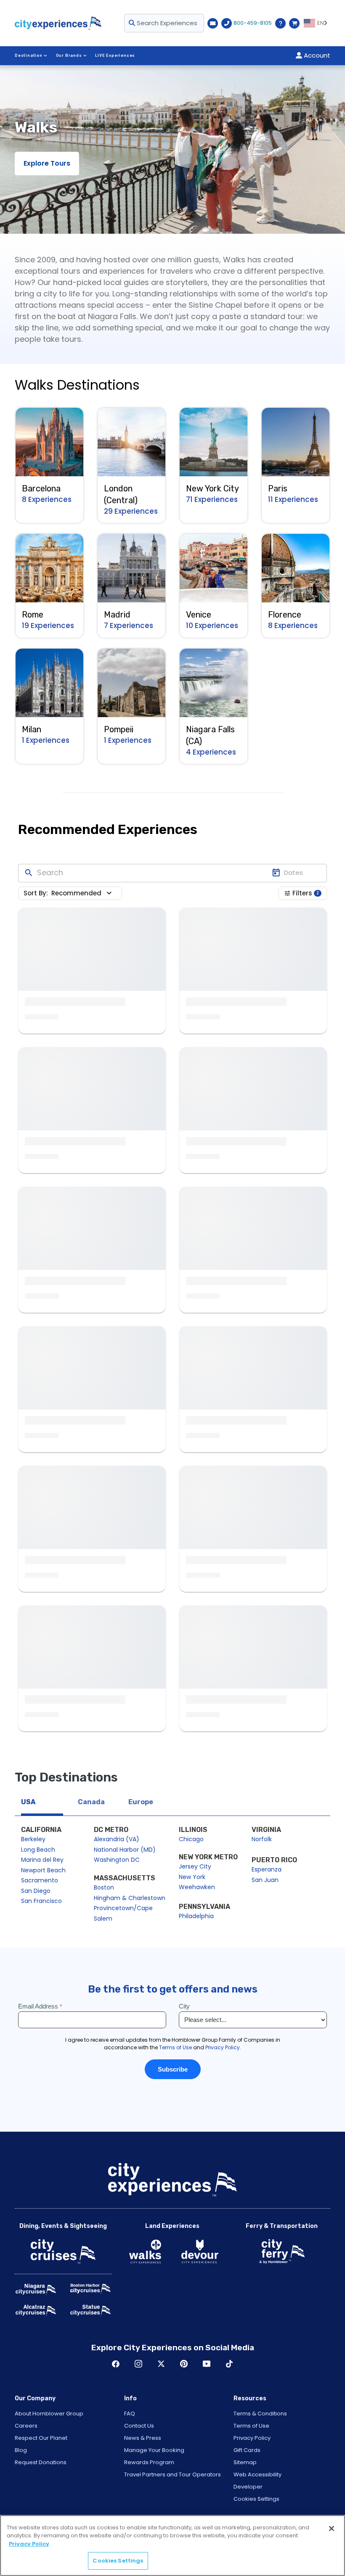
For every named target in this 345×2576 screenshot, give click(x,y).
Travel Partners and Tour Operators (172, 2474)
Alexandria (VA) (117, 1839)
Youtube (207, 2364)
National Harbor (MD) (125, 1850)
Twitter (161, 2364)
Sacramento (40, 1880)
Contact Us (139, 2426)
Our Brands (69, 55)
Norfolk (262, 1839)
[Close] (332, 2528)
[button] (83, 893)
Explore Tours (47, 163)
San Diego (36, 1891)
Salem (103, 1919)
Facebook (116, 2364)
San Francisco (41, 1901)
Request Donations (41, 2462)
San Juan (265, 1880)
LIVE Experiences (115, 55)
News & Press (143, 2438)
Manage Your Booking (154, 2450)
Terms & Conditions (260, 2414)
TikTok (229, 2364)
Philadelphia (196, 1916)
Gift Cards (247, 2450)
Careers (26, 2426)
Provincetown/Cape (123, 1908)
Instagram (138, 2364)
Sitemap (245, 2462)
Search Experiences (166, 23)
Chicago (191, 1839)
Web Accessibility (257, 2474)
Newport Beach (43, 1870)
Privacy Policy (252, 2438)
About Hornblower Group (49, 2414)
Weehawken (197, 1887)
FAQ (130, 2414)
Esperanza (267, 1869)
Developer (248, 2487)
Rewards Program (149, 2462)
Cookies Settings (256, 2499)
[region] (172, 2546)
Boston (104, 1887)
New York (192, 1877)
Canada (91, 1802)
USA (28, 1802)
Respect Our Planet (41, 2438)
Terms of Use (251, 2426)
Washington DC (117, 1860)
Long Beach (38, 1850)
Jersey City (195, 1866)
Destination (29, 55)
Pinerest (184, 2364)
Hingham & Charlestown (130, 1898)
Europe (141, 1802)
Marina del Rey (42, 1860)
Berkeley (33, 1839)
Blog (21, 2450)
